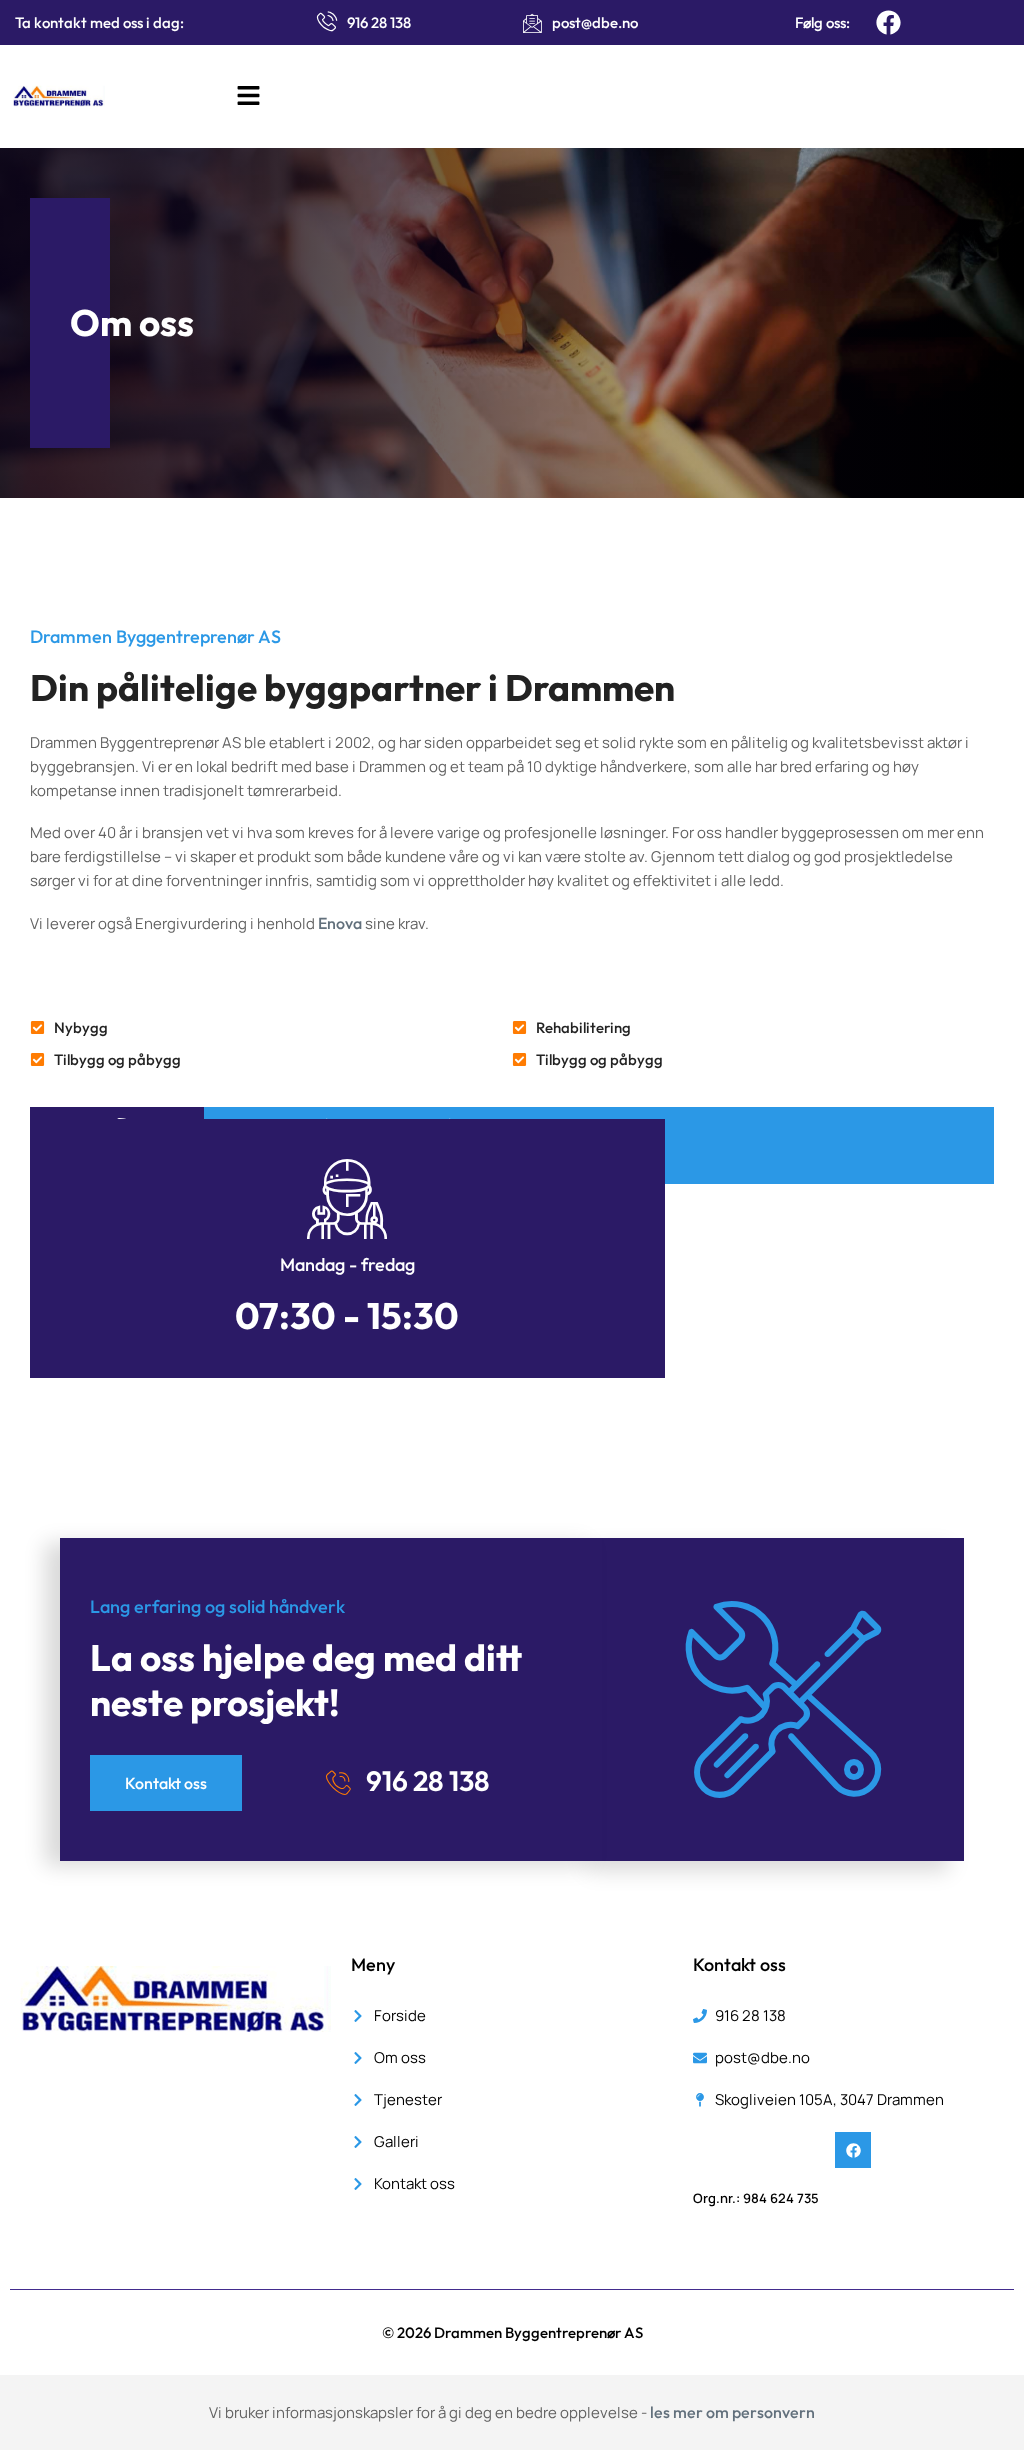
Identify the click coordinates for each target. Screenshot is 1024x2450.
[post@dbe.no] (532, 23)
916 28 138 (379, 22)
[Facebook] (888, 22)
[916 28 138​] (338, 1783)
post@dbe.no (595, 22)
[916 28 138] (327, 21)
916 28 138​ (428, 1780)
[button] (248, 96)
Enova (340, 923)
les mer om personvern (732, 2412)
